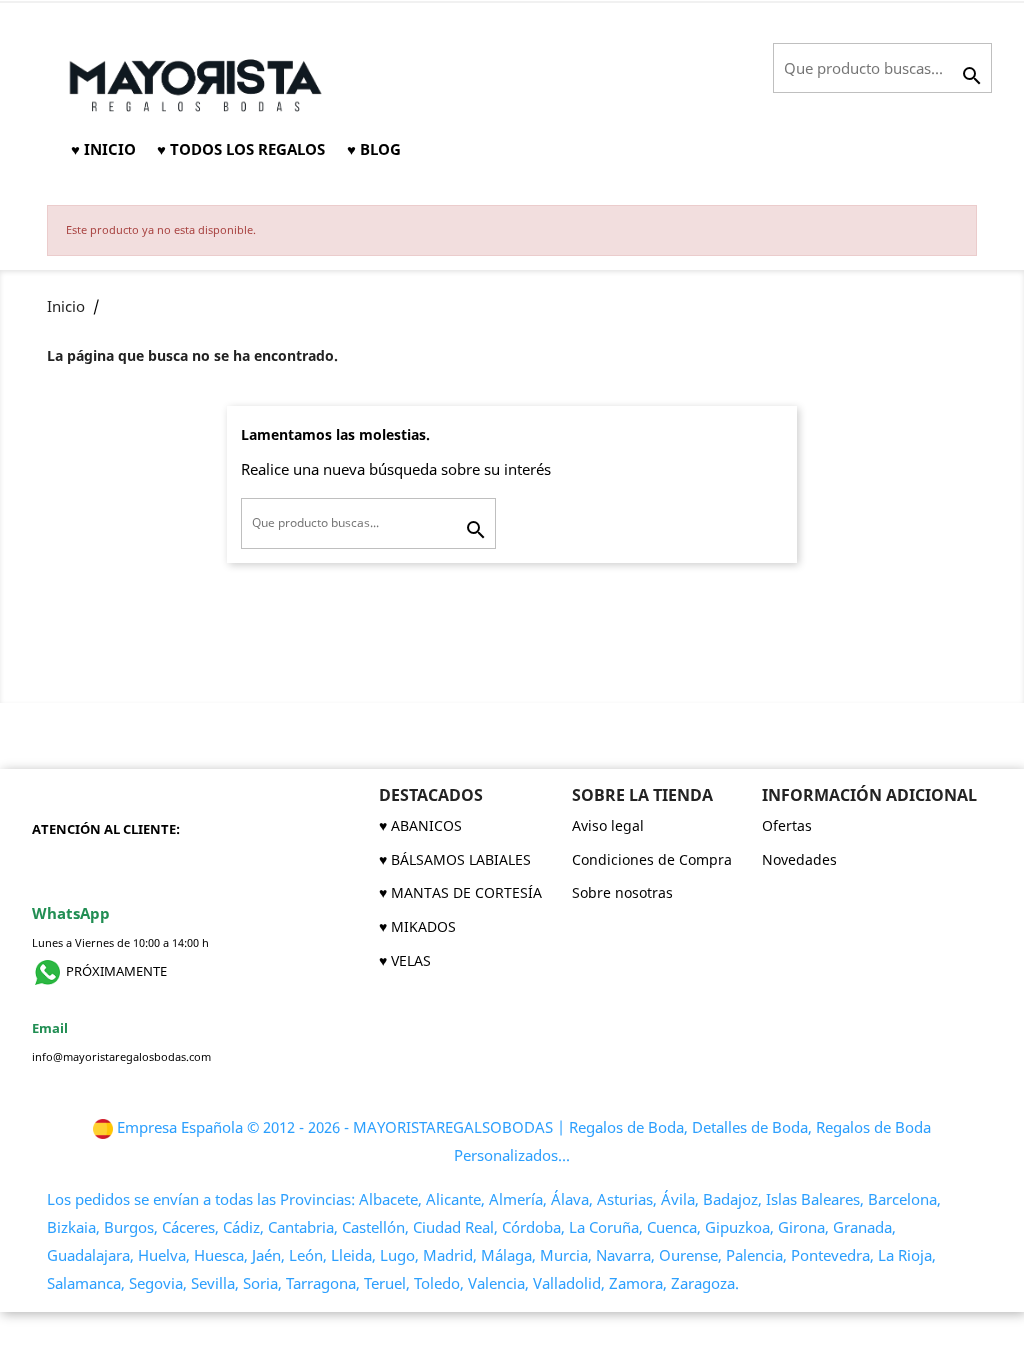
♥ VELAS (405, 960)
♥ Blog (374, 149)
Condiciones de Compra (652, 859)
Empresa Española (180, 1127)
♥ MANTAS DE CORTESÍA (460, 892)
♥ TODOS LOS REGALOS (241, 149)
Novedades (799, 859)
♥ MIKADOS (417, 926)
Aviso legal (608, 825)
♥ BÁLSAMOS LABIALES (455, 859)
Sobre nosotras (622, 892)
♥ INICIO (103, 149)
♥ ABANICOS (420, 825)
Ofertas (787, 825)
